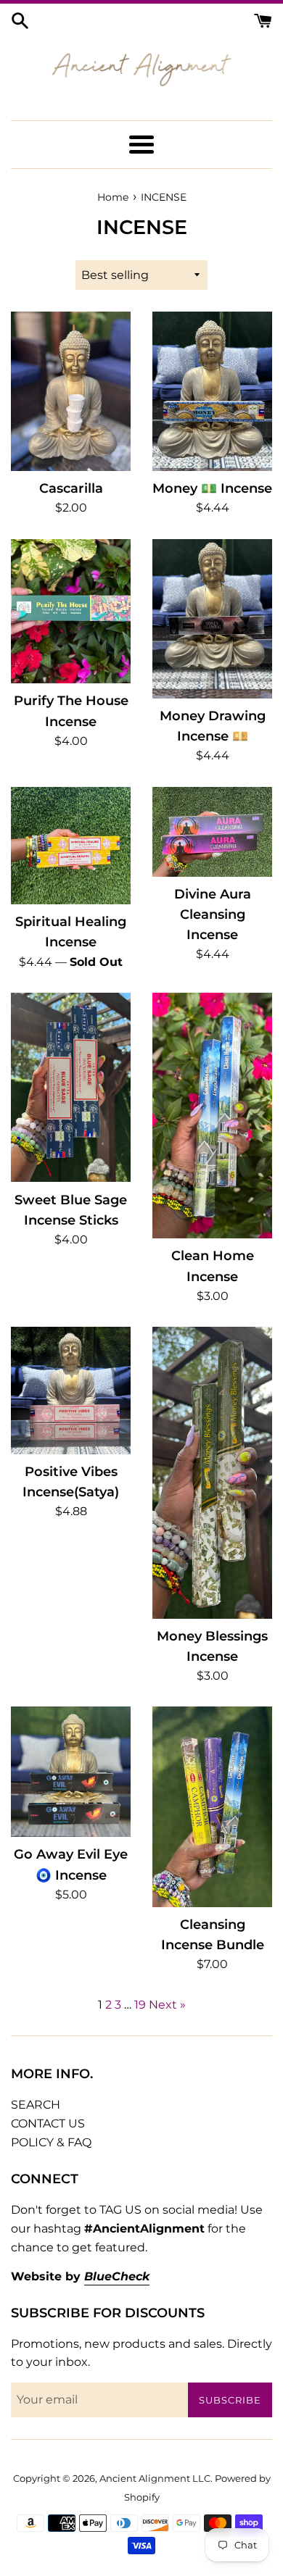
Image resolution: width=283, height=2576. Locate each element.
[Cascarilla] (71, 391)
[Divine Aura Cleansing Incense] (212, 832)
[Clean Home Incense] (212, 1116)
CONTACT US (48, 2123)
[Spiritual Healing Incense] (71, 846)
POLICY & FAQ (51, 2142)
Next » (167, 2005)
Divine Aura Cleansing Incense (213, 914)
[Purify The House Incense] (71, 612)
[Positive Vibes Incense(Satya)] (71, 1390)
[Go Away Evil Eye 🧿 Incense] (71, 1772)
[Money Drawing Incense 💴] (212, 619)
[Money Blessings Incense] (212, 1472)
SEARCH (36, 2105)
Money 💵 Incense (212, 488)
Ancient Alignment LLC (155, 2479)
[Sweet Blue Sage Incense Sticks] (71, 1087)
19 (140, 2005)
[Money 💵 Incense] (212, 391)
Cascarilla (71, 488)
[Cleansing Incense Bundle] (212, 1807)
